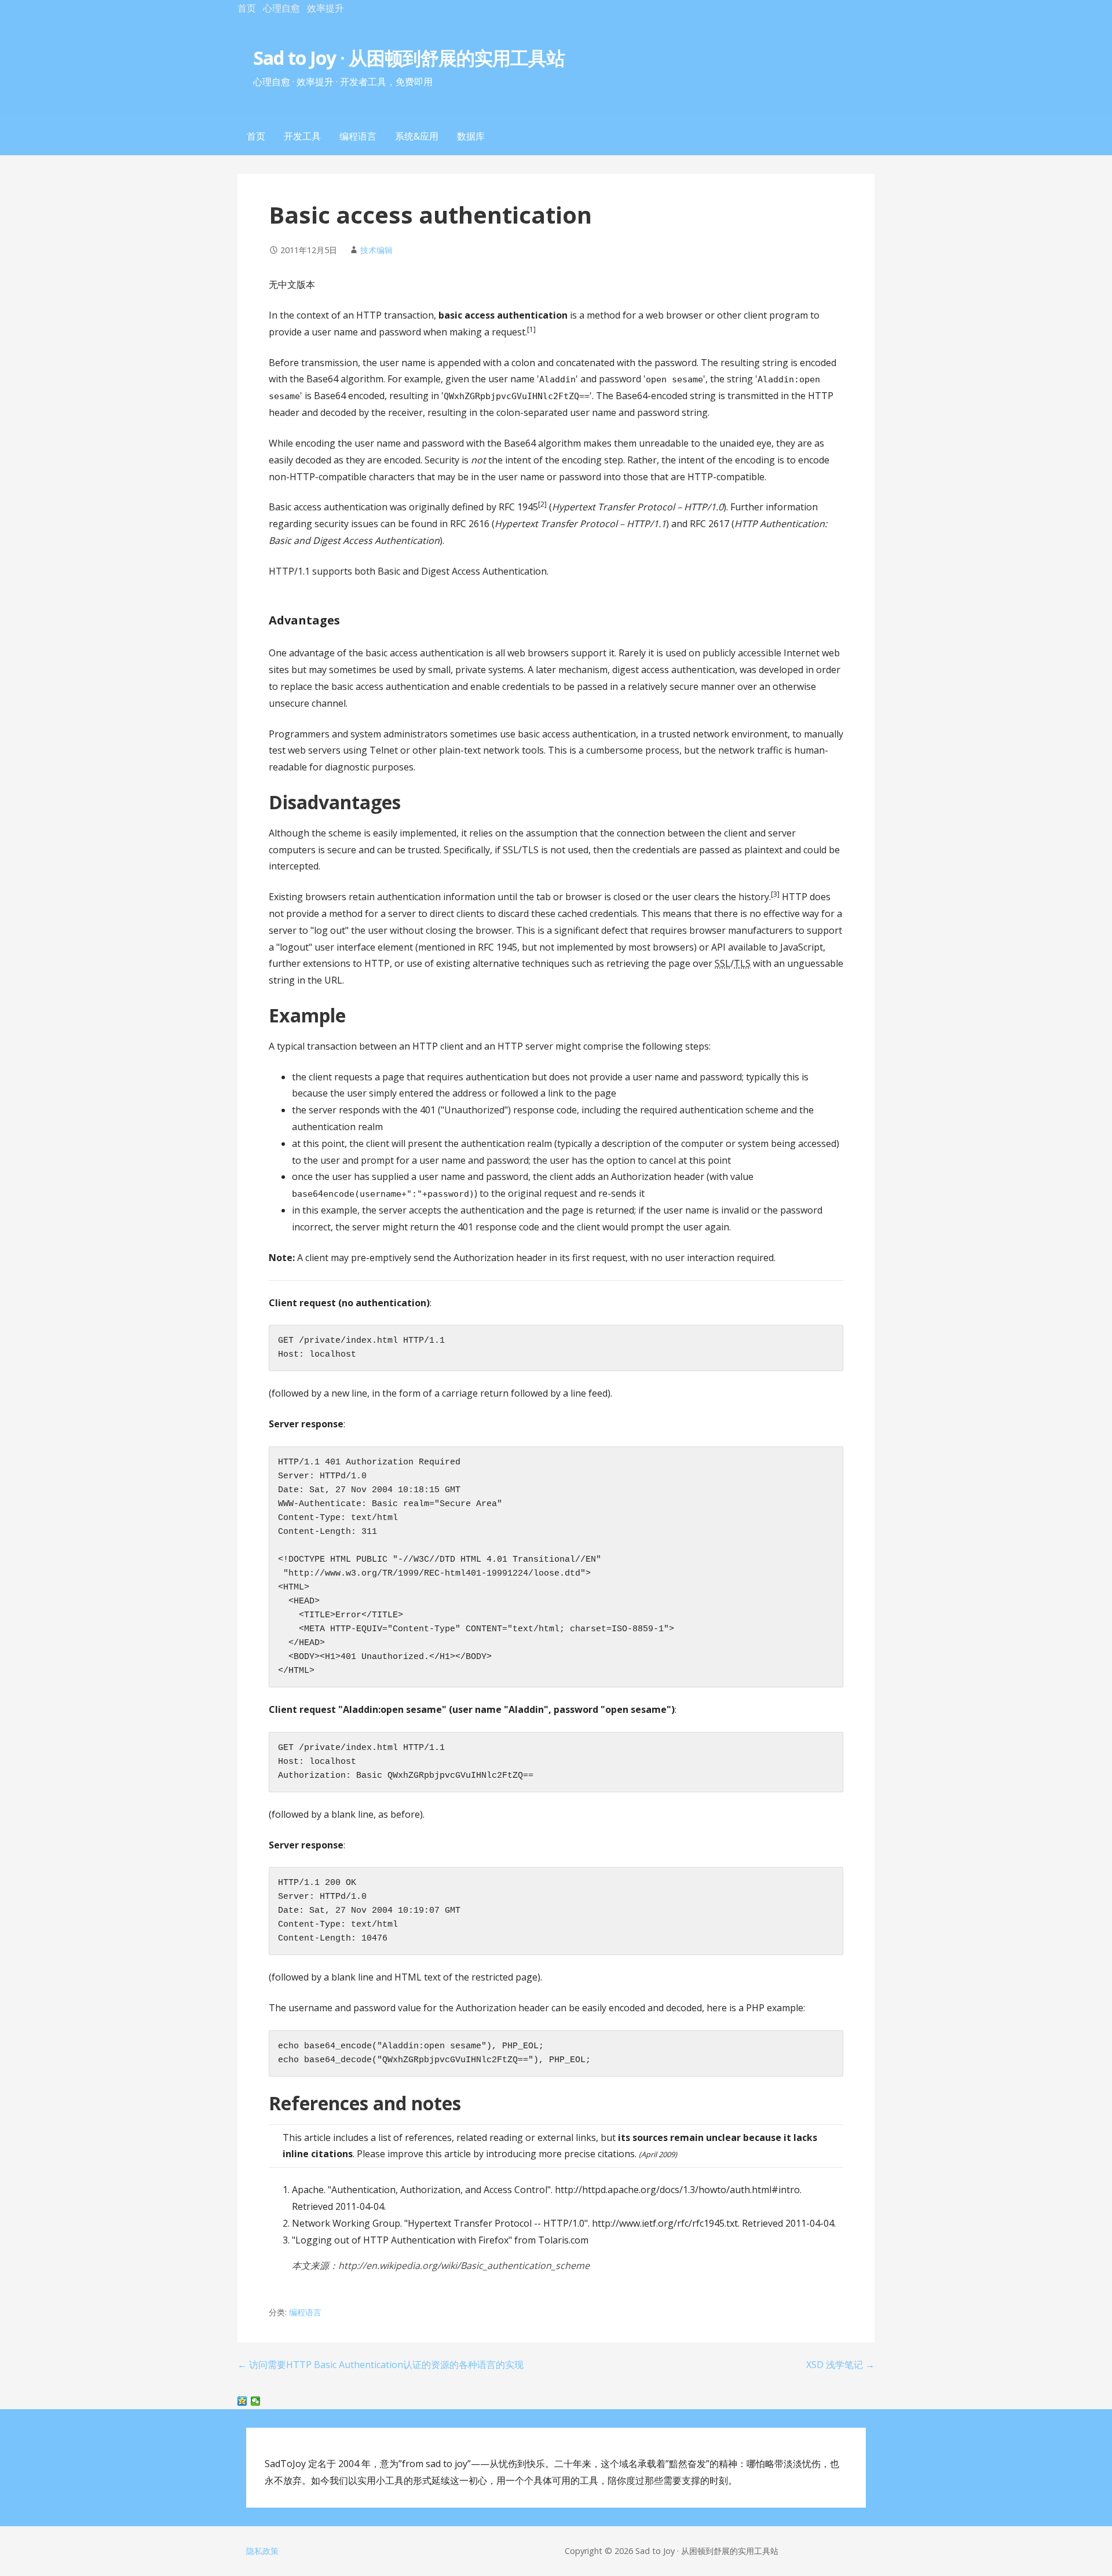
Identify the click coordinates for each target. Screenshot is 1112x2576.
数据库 (471, 136)
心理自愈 (281, 8)
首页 (247, 8)
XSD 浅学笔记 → (840, 2365)
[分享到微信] (256, 2401)
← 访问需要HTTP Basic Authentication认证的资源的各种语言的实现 (381, 2365)
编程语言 (358, 136)
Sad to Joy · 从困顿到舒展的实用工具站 (409, 58)
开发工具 (302, 136)
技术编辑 (376, 250)
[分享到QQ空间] (242, 2401)
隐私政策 (262, 2551)
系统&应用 (417, 136)
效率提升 (325, 8)
